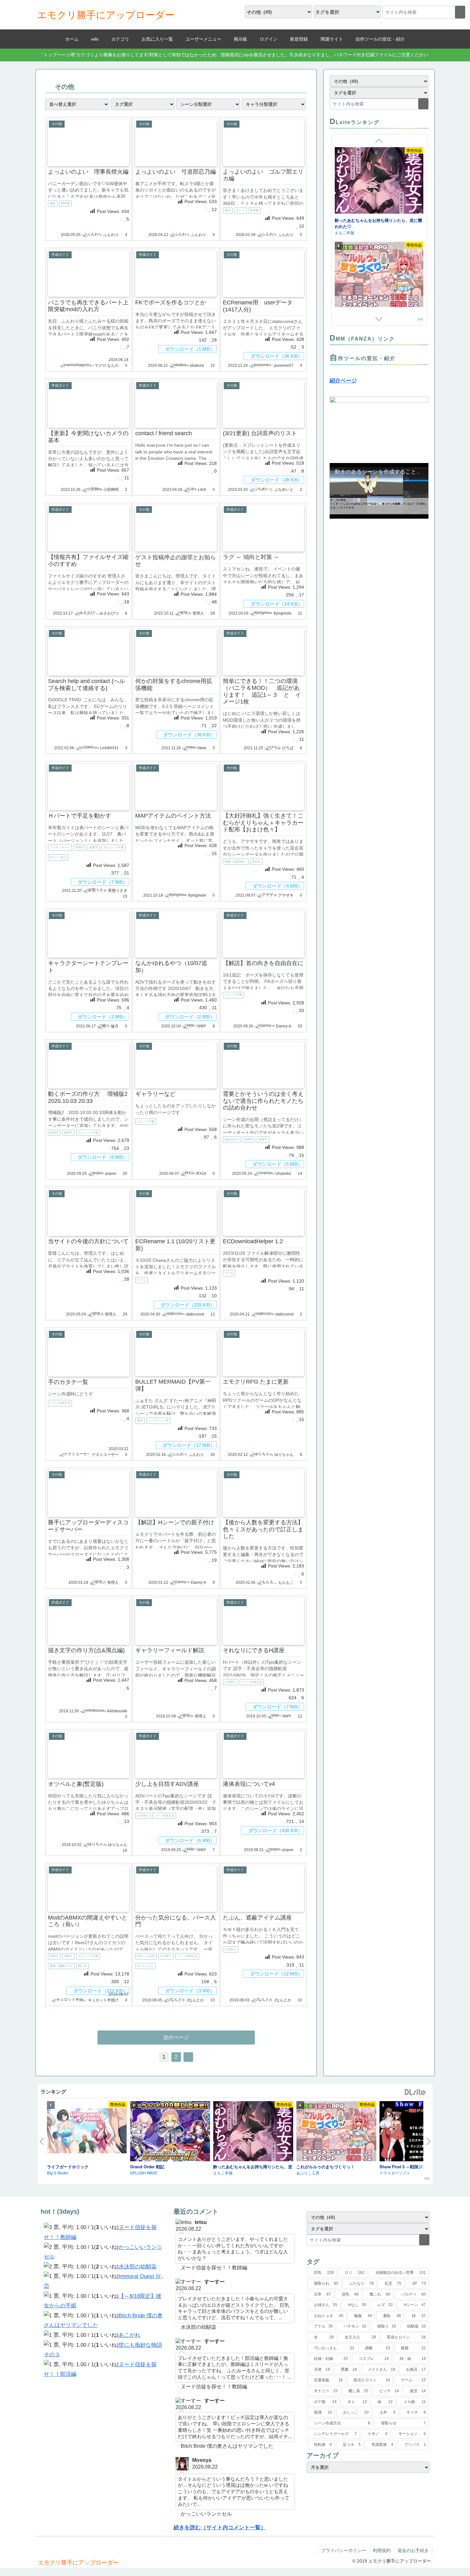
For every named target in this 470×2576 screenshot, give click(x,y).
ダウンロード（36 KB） (277, 356)
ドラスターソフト (395, 2173)
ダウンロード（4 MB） (278, 886)
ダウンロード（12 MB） (276, 1974)
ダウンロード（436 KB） (275, 1830)
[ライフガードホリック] (87, 2132)
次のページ (176, 2037)
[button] (460, 12)
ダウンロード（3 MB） (190, 1991)
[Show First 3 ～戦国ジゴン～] (379, 269)
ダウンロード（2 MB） (103, 1017)
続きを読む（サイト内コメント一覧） (220, 2528)
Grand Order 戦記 (147, 2167)
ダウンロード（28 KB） (277, 480)
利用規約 (382, 2550)
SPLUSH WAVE (144, 2173)
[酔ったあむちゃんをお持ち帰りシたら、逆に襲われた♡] (253, 2132)
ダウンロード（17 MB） (189, 1445)
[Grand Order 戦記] (170, 2132)
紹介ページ (343, 381)
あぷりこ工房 (346, 226)
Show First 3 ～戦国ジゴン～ (407, 2167)
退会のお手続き (413, 2550)
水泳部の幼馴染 (138, 2267)
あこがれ (129, 2335)
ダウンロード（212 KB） (100, 1991)
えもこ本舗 (223, 2173)
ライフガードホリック (68, 2167)
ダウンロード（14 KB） (277, 604)
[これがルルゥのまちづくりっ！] (379, 181)
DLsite (415, 2092)
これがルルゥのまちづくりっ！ (364, 220)
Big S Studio (58, 2173)
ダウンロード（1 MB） (190, 349)
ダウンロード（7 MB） (103, 882)
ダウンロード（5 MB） (278, 1164)
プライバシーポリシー (344, 2550)
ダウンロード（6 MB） (103, 1157)
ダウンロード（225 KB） (188, 1304)
